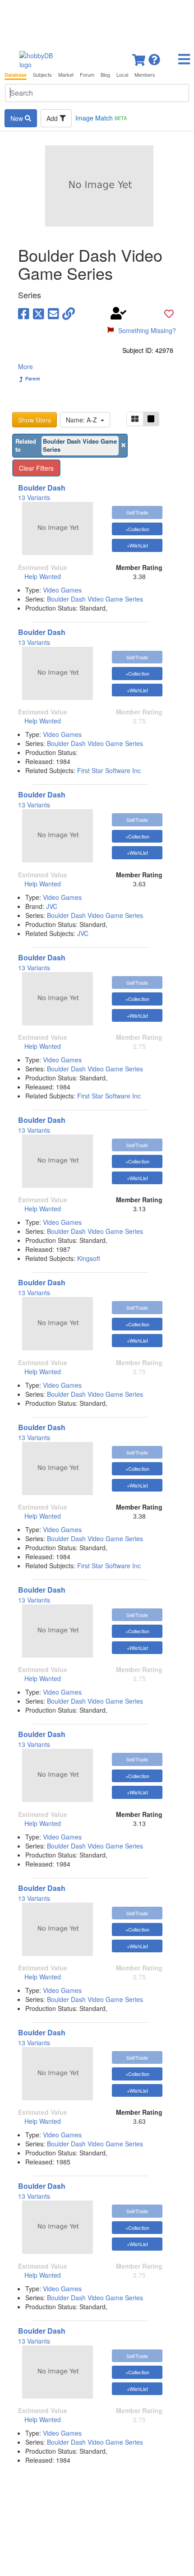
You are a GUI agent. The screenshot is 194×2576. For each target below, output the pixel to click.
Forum (87, 75)
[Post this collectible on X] (39, 313)
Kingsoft (89, 1258)
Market (66, 75)
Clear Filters (36, 468)
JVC (52, 906)
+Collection (137, 529)
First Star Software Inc (109, 770)
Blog (105, 75)
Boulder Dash (42, 488)
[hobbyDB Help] (154, 57)
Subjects (42, 75)
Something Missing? (147, 330)
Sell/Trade (137, 512)
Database (16, 75)
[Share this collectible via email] (53, 313)
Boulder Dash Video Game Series (95, 599)
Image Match (101, 118)
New (18, 118)
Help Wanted (43, 576)
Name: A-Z (83, 420)
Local (122, 75)
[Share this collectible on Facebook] (24, 313)
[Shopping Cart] (139, 57)
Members (145, 75)
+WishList (137, 545)
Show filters (35, 420)
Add (53, 118)
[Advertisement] (97, 23)
